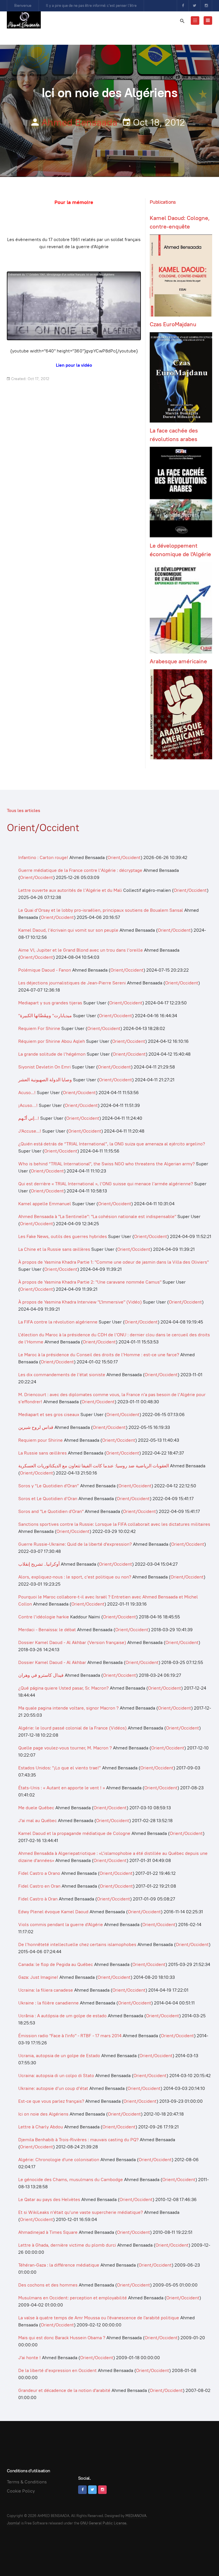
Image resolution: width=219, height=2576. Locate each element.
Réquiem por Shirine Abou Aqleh (52, 1041)
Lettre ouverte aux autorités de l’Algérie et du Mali (70, 890)
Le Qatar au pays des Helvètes (49, 2199)
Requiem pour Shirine (40, 1440)
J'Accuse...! (30, 1131)
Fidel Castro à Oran (38, 1899)
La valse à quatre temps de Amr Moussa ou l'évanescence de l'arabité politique (99, 2318)
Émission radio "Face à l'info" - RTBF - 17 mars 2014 (70, 2036)
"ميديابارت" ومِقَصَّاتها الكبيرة (45, 1016)
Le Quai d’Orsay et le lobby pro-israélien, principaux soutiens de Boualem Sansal (101, 910)
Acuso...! (27, 1093)
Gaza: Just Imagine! (38, 1977)
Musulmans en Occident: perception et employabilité (73, 2298)
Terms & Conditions (27, 2482)
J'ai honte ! (30, 2358)
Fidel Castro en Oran (39, 1886)
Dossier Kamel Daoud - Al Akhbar (52, 1662)
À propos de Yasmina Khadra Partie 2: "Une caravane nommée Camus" (90, 1282)
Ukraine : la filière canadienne (48, 2003)
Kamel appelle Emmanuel (45, 1204)
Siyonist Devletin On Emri (44, 1067)
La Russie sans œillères (42, 1453)
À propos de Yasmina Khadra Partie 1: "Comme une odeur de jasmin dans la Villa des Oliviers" (113, 1262)
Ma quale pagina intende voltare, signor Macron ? (68, 1708)
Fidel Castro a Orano (39, 1873)
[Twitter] (194, 6)
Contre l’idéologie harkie (44, 1617)
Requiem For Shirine (39, 1028)
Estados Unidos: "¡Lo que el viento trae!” (60, 1768)
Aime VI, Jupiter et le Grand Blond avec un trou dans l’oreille (81, 950)
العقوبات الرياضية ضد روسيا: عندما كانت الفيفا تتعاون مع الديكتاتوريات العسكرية (94, 1466)
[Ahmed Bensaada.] (24, 20)
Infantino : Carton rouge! (43, 857)
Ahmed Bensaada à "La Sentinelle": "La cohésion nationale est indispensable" (97, 1216)
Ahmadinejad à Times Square (48, 2232)
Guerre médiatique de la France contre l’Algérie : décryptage (80, 870)
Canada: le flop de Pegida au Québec (56, 1964)
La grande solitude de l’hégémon (52, 1054)
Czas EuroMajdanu (173, 324)
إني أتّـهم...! (29, 1118)
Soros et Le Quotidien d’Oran (48, 1499)
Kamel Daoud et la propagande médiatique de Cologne (74, 1833)
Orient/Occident (124, 857)
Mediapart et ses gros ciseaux (49, 1415)
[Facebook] (183, 6)
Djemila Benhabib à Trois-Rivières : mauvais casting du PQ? (78, 2140)
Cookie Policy (21, 2491)
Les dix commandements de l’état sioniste (62, 1375)
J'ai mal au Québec (37, 1821)
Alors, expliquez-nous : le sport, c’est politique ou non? (75, 1577)
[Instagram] (206, 6)
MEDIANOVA (136, 2516)
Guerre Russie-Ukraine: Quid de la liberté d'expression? (75, 1544)
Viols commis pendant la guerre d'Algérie (61, 1925)
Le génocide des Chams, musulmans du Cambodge (71, 2180)
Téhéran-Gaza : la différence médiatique (59, 2265)
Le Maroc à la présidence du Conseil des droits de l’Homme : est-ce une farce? (99, 1355)
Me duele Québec (36, 1808)
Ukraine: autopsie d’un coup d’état (53, 2088)
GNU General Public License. (104, 2523)
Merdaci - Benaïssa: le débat (47, 1630)
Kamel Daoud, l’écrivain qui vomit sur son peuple (68, 930)
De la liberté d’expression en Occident (57, 2370)
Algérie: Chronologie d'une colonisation (59, 2160)
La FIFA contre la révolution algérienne (58, 1322)
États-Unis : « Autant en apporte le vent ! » (62, 1788)
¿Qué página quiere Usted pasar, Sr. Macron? (63, 1688)
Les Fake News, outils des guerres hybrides (63, 1236)
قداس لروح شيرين (36, 1427)
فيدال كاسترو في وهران (41, 1675)
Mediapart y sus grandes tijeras (50, 1003)
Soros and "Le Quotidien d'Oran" (51, 1511)
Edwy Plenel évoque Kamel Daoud (53, 1912)
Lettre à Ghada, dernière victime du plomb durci (67, 2245)
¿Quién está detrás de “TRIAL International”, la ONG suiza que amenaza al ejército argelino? (112, 1144)
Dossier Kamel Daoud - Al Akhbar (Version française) (72, 1642)
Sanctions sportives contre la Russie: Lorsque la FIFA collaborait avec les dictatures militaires (114, 1524)
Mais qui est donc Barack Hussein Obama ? (62, 2338)
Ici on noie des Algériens (43, 2114)
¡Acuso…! (28, 1105)
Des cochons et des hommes (48, 2285)
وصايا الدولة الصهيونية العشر (45, 1080)
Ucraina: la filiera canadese (46, 1990)
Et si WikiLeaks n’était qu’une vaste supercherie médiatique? (81, 2212)
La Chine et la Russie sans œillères (55, 1249)
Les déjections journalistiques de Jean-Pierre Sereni (73, 983)
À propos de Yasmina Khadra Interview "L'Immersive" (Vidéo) (80, 1302)
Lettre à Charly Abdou (41, 2127)
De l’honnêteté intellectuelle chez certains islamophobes (77, 1944)
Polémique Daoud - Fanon (45, 970)
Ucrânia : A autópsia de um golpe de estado (62, 2016)
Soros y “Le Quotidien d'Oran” (49, 1486)
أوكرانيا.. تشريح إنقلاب (39, 1564)
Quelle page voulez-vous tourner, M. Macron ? (65, 1748)
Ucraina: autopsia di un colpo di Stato (56, 2076)
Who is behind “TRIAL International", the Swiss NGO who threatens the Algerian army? (107, 1164)
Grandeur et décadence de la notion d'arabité (64, 2390)
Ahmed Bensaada (79, 122)
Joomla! (14, 2523)
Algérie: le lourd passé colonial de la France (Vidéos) (72, 1728)
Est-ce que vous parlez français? (51, 2101)
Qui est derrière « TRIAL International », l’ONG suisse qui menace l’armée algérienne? (106, 1184)
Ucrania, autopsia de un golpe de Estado (59, 2056)
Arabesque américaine (178, 661)
